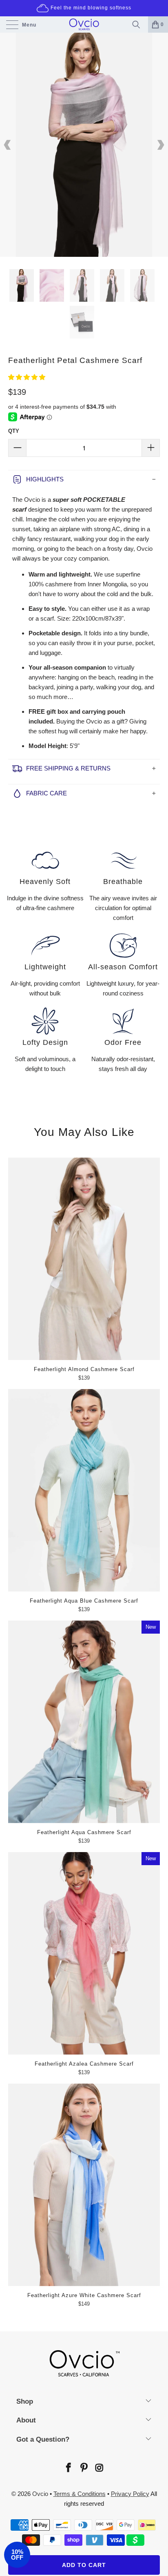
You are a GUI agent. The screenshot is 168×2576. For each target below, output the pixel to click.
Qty (14, 431)
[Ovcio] (84, 24)
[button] (27, 377)
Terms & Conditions (80, 2494)
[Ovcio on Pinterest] (84, 2468)
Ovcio (40, 2494)
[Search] (138, 24)
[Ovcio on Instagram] (99, 2468)
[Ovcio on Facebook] (68, 2468)
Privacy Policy (130, 2494)
